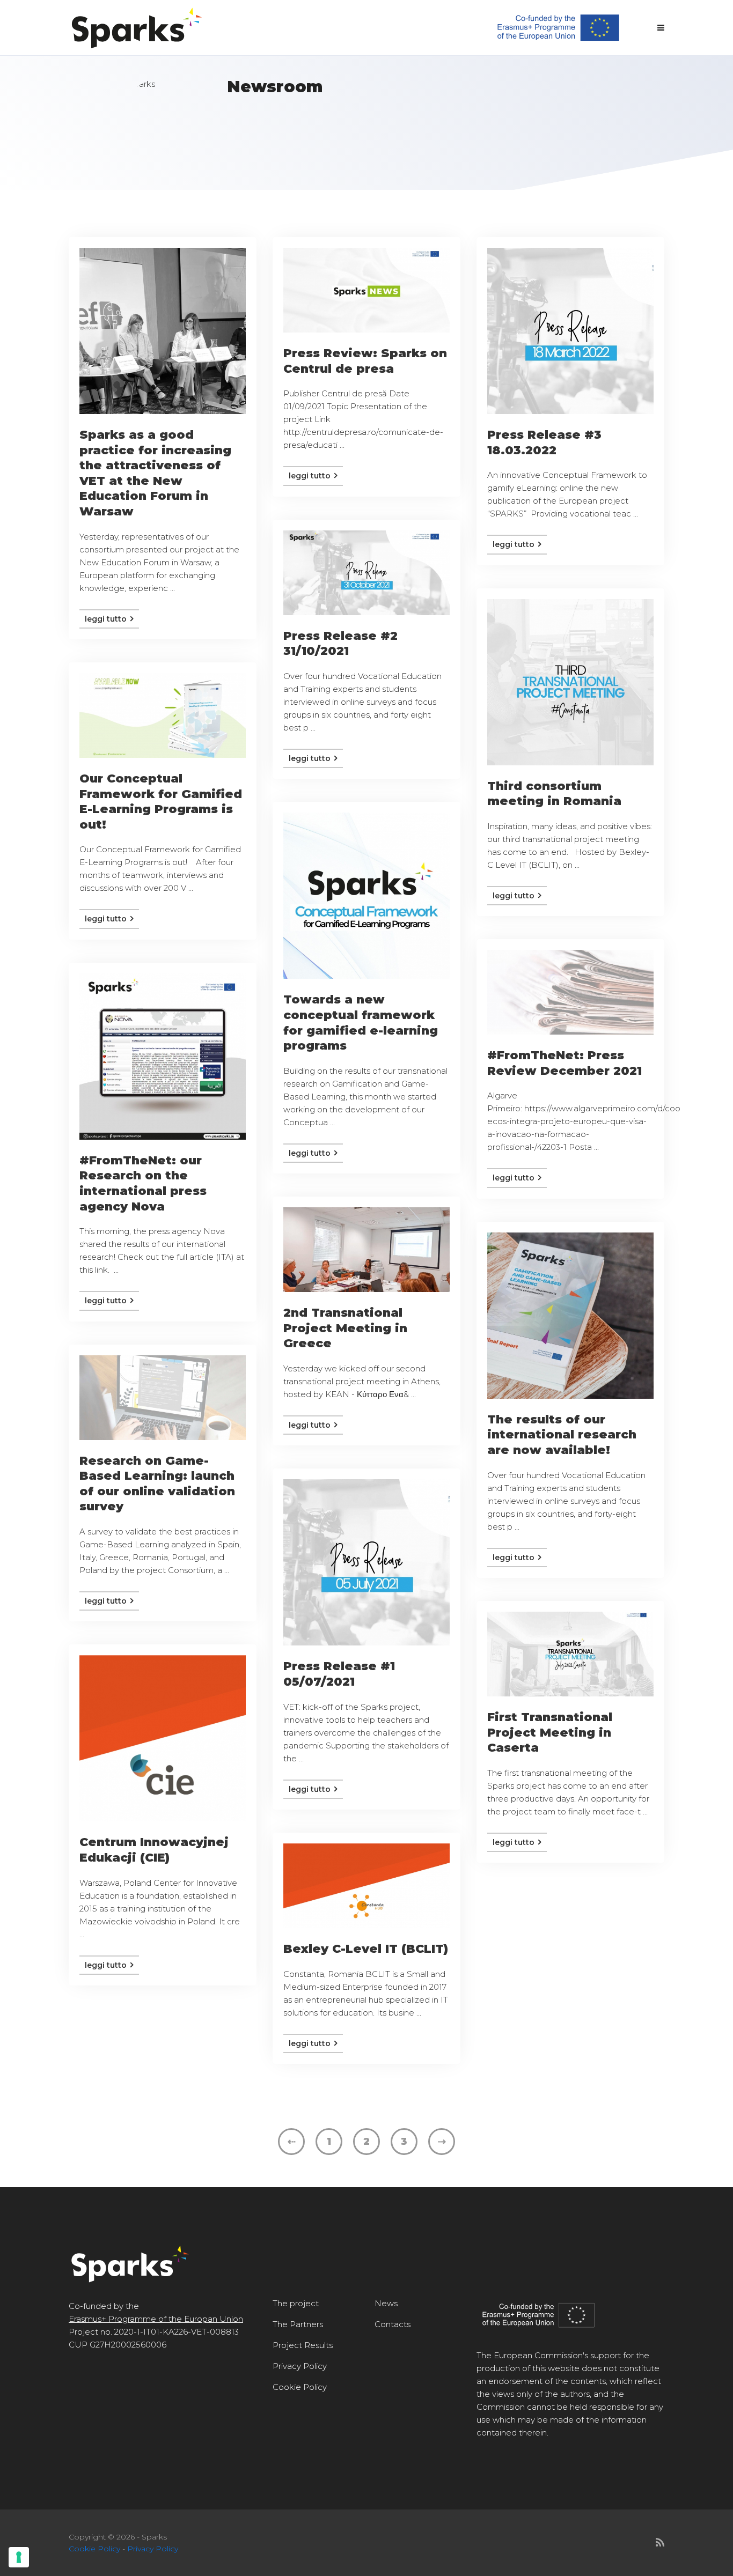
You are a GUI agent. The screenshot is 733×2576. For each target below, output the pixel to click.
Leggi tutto (107, 619)
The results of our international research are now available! (562, 1435)
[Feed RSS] (660, 2543)
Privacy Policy (300, 2366)
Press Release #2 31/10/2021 (340, 644)
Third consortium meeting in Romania (554, 794)
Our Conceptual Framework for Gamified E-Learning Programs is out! (161, 802)
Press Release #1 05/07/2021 (339, 1674)
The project (296, 2303)
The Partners (298, 2324)
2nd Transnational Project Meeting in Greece (345, 1328)
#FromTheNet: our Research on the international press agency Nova (143, 1183)
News (386, 2303)
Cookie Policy (300, 2387)
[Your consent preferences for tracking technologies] (19, 2557)
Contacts (393, 2324)
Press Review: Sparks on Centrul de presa (365, 361)
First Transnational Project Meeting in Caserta (550, 1732)
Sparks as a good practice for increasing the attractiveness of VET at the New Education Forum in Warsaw (155, 473)
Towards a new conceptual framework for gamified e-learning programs (361, 1023)
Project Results (303, 2345)
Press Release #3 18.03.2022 (544, 442)
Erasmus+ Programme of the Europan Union (156, 2319)
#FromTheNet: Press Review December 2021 (565, 1063)
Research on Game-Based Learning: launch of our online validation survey (157, 1484)
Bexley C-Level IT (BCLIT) (366, 1949)
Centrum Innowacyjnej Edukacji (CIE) (154, 1850)
